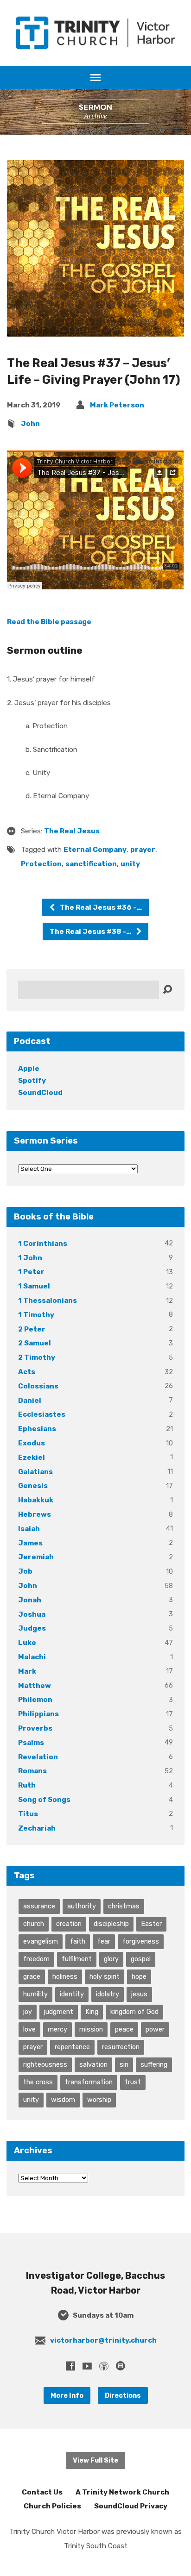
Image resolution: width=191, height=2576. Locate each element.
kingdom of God (134, 2012)
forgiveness (141, 1941)
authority (82, 1906)
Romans (32, 1771)
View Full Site (95, 2460)
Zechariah (37, 1828)
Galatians (35, 1472)
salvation (93, 2064)
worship (99, 2100)
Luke (27, 1643)
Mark (27, 1671)
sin (124, 2064)
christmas (124, 1906)
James (30, 1543)
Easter (151, 1924)
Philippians (38, 1714)
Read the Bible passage (49, 622)
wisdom (63, 2100)
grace (32, 1976)
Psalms (31, 1743)
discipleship (111, 1924)
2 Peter (32, 1329)
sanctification (91, 864)
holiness (65, 1976)
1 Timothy (36, 1315)
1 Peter (31, 1272)
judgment (59, 2012)
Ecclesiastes (42, 1414)
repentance (72, 2047)
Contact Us (42, 2492)
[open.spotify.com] (121, 2366)
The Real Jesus (72, 831)
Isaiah (29, 1529)
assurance (39, 1906)
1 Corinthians (43, 1244)
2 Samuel (35, 1343)
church (34, 1924)
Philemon (35, 1700)
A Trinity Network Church (122, 2492)
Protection (41, 864)
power (155, 2029)
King (92, 2012)
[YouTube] (87, 2366)
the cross (38, 2082)
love (29, 2029)
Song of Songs (44, 1800)
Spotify (32, 1081)
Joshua (32, 1614)
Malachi (32, 1657)
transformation (89, 2082)
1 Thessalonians (48, 1301)
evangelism (41, 1941)
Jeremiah (36, 1557)
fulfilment (77, 1959)
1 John (30, 1258)
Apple (29, 1069)
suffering (154, 2064)
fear (104, 1941)
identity (72, 1994)
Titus (28, 1814)
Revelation (38, 1757)
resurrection (121, 2047)
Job (25, 1571)
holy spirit (105, 1976)
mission (91, 2029)
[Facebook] (70, 2366)
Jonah (30, 1600)
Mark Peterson (117, 405)
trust (133, 2082)
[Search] (167, 990)
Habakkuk (36, 1500)
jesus (139, 1994)
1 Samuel (34, 1286)
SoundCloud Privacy (131, 2506)
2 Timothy (37, 1357)
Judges (32, 1628)
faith (78, 1941)
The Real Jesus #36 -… (100, 907)
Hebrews (35, 1514)
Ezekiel (32, 1457)
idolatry (108, 1994)
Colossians (38, 1386)
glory (111, 1959)
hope (139, 1976)
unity (130, 864)
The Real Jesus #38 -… (91, 932)
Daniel (30, 1401)
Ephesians (37, 1429)
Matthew (35, 1686)
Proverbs (35, 1728)
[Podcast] (104, 2366)
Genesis (33, 1486)
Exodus (32, 1443)
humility (35, 1994)
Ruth (27, 1785)
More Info (67, 2395)
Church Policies (52, 2506)
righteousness (45, 2064)
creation (69, 1924)
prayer (143, 850)
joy (28, 2012)
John (30, 424)
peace (124, 2029)
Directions (123, 2395)
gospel (141, 1959)
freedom (36, 1959)
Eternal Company (95, 850)
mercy (57, 2029)
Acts (27, 1372)
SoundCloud (40, 1093)
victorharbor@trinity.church (103, 2340)
